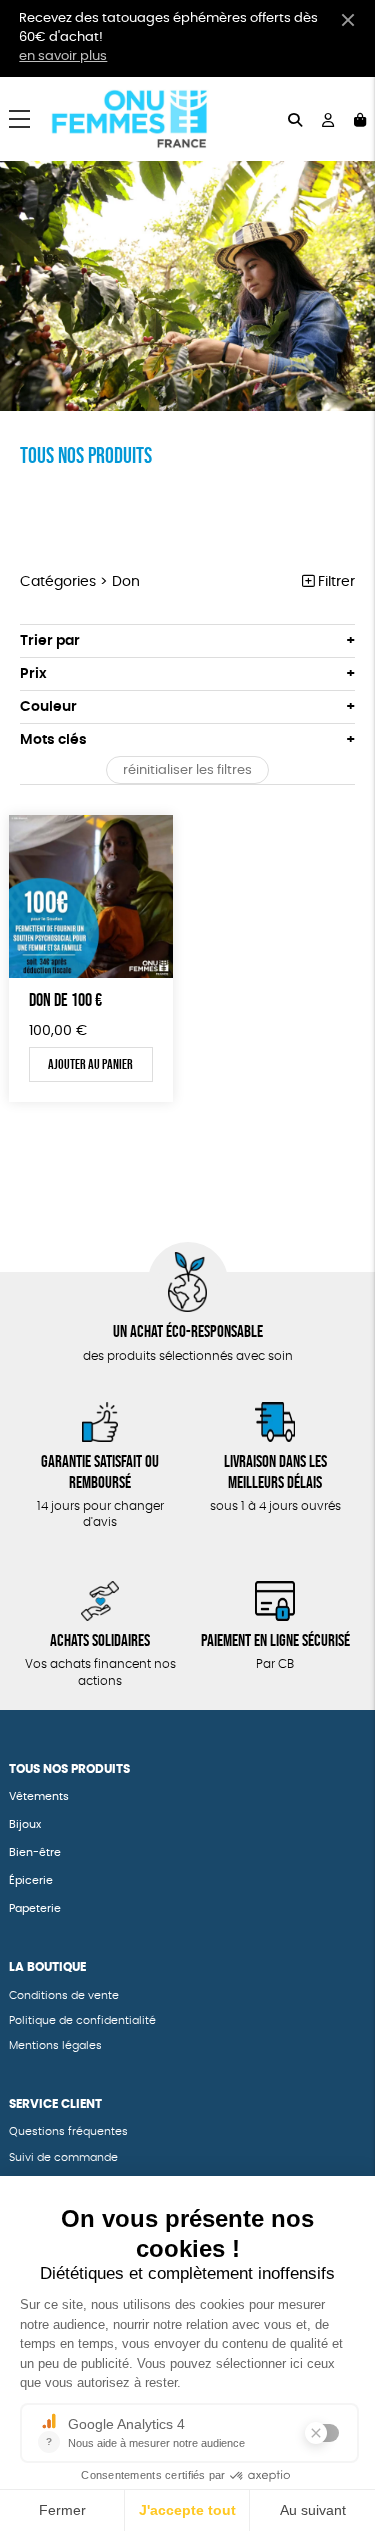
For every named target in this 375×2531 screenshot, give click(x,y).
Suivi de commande (63, 2157)
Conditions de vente (64, 1995)
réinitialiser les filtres (187, 770)
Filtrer (334, 582)
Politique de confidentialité (82, 2020)
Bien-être (35, 1852)
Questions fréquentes (68, 2131)
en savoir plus (63, 56)
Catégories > (80, 582)
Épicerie (31, 1880)
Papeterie (36, 1908)
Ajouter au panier (90, 1064)
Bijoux (25, 1824)
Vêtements (39, 1796)
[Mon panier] (360, 118)
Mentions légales (55, 2045)
